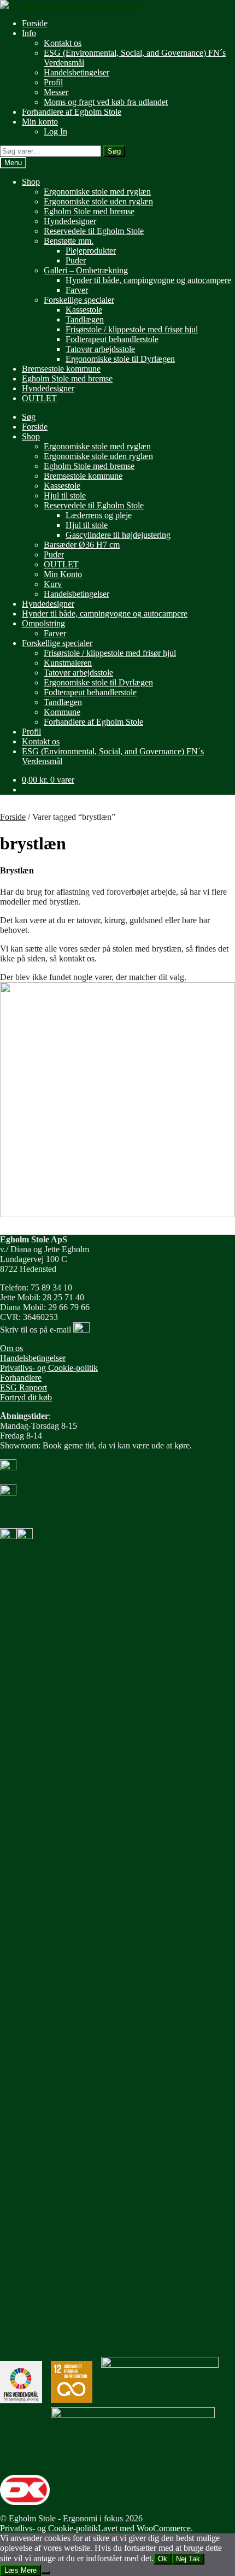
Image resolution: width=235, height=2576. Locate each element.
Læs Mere (20, 2570)
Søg (114, 151)
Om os (11, 1348)
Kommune (62, 712)
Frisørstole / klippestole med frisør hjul (132, 329)
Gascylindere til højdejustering (118, 535)
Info (29, 33)
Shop (31, 182)
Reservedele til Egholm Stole (94, 231)
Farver (77, 290)
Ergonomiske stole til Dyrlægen (120, 359)
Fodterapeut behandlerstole (112, 339)
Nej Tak (188, 2559)
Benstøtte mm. (69, 241)
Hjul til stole (65, 495)
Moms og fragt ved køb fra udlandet (106, 102)
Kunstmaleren (68, 663)
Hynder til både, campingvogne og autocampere (148, 280)
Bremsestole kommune (61, 369)
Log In (55, 131)
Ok (163, 2559)
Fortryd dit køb (26, 1397)
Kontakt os (63, 43)
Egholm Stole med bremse (89, 211)
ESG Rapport (23, 1387)
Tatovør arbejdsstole (100, 349)
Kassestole (84, 310)
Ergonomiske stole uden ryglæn (98, 201)
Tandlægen (85, 319)
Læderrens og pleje (99, 515)
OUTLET (39, 398)
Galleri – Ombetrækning (86, 270)
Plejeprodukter (91, 251)
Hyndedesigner (70, 221)
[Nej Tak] (45, 2573)
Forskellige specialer (79, 300)
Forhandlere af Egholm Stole (72, 112)
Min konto (40, 122)
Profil (53, 82)
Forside (35, 23)
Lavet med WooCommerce (144, 2528)
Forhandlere (21, 1378)
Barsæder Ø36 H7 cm (82, 545)
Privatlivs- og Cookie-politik (49, 1368)
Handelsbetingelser (77, 72)
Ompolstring (43, 623)
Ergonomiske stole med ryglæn (97, 192)
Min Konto (63, 574)
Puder (76, 260)
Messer (56, 92)
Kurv (53, 584)
